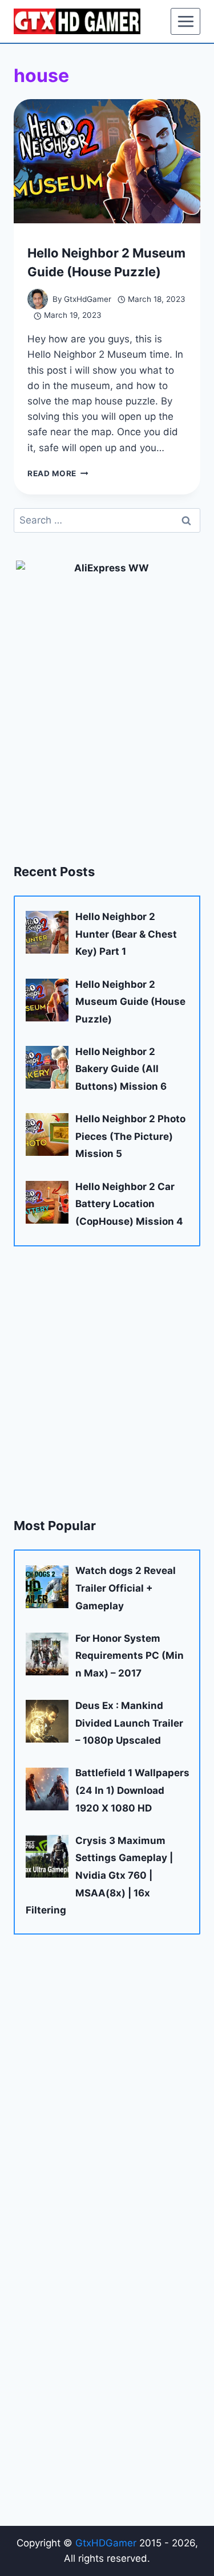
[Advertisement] (107, 1381)
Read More (58, 473)
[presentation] (107, 161)
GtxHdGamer (88, 299)
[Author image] (38, 299)
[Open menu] (185, 21)
